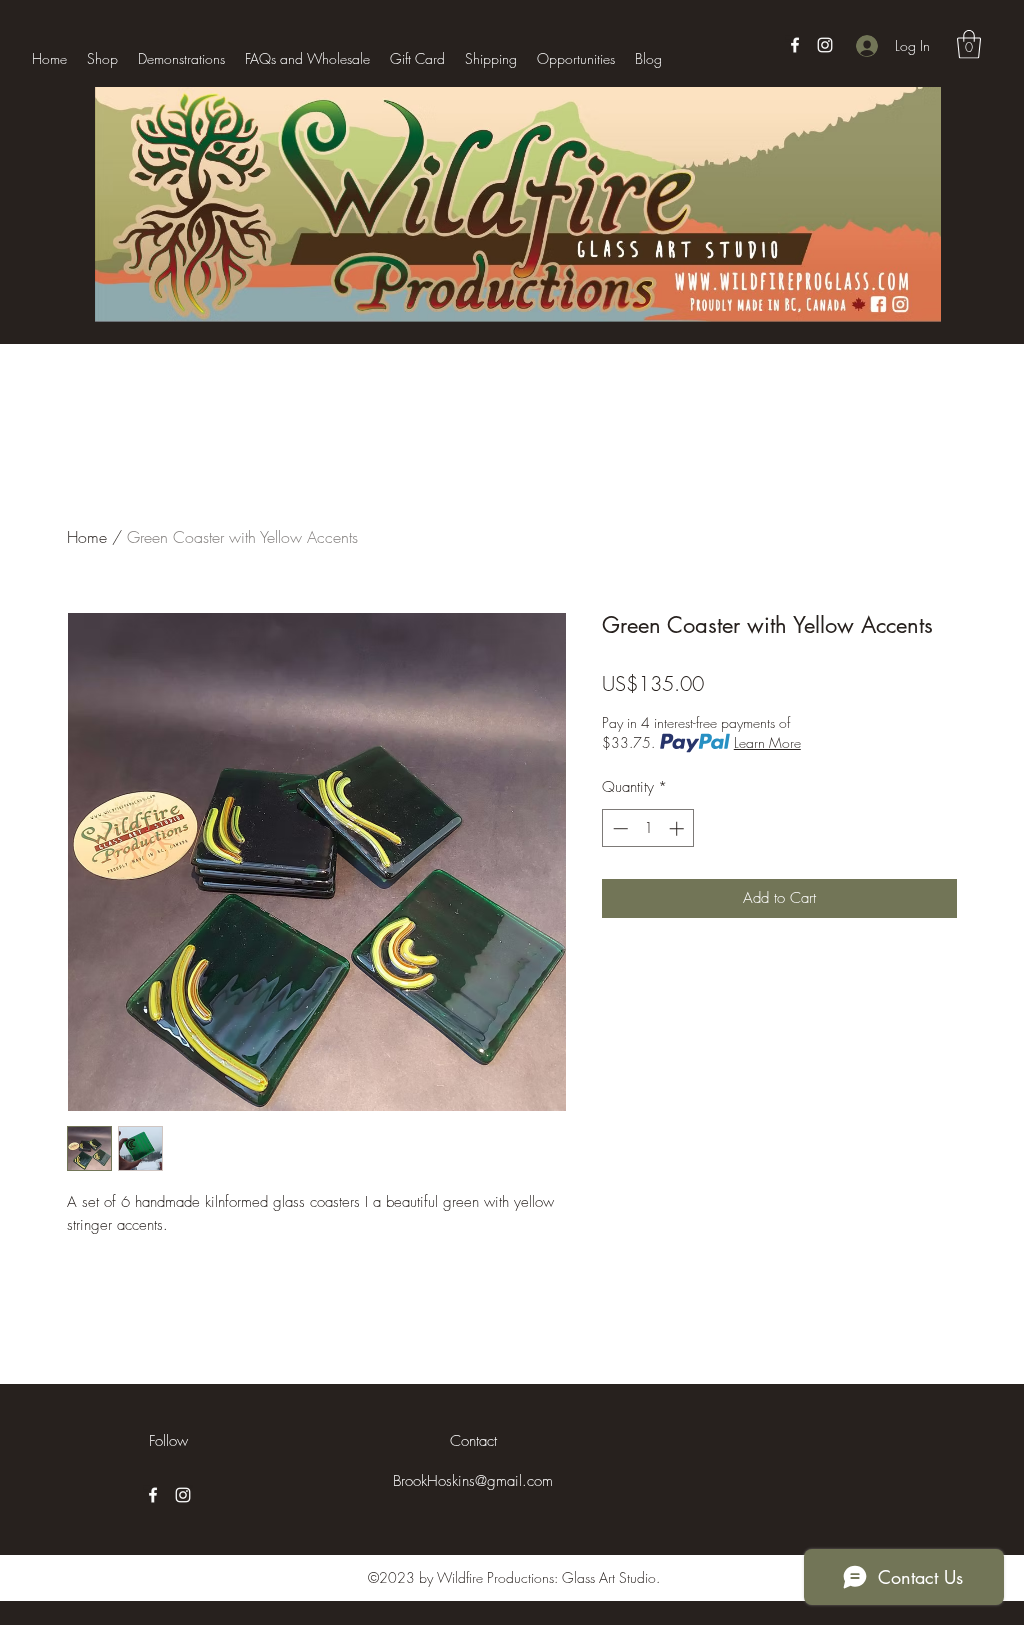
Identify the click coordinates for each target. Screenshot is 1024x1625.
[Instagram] (825, 45)
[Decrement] (618, 828)
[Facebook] (795, 45)
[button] (969, 44)
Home (87, 537)
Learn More (767, 742)
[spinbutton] (648, 828)
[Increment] (678, 828)
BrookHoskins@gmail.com (473, 1481)
